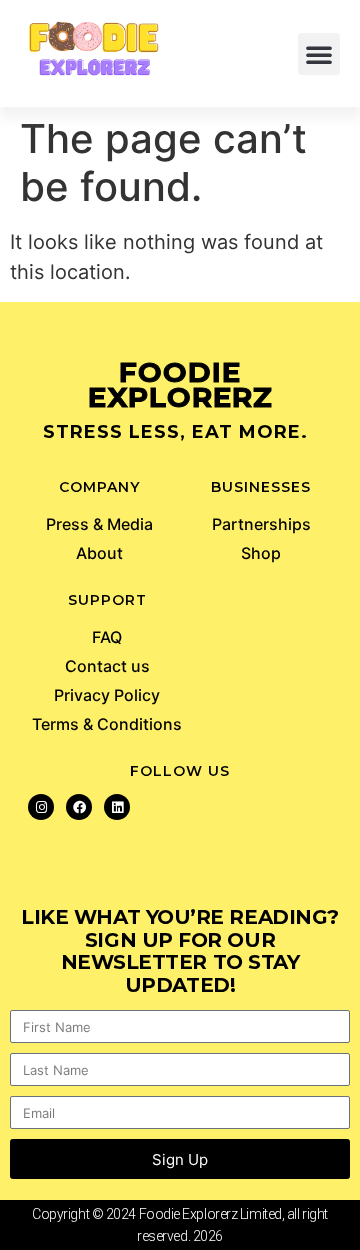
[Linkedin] (117, 807)
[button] (319, 54)
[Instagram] (41, 807)
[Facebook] (79, 807)
